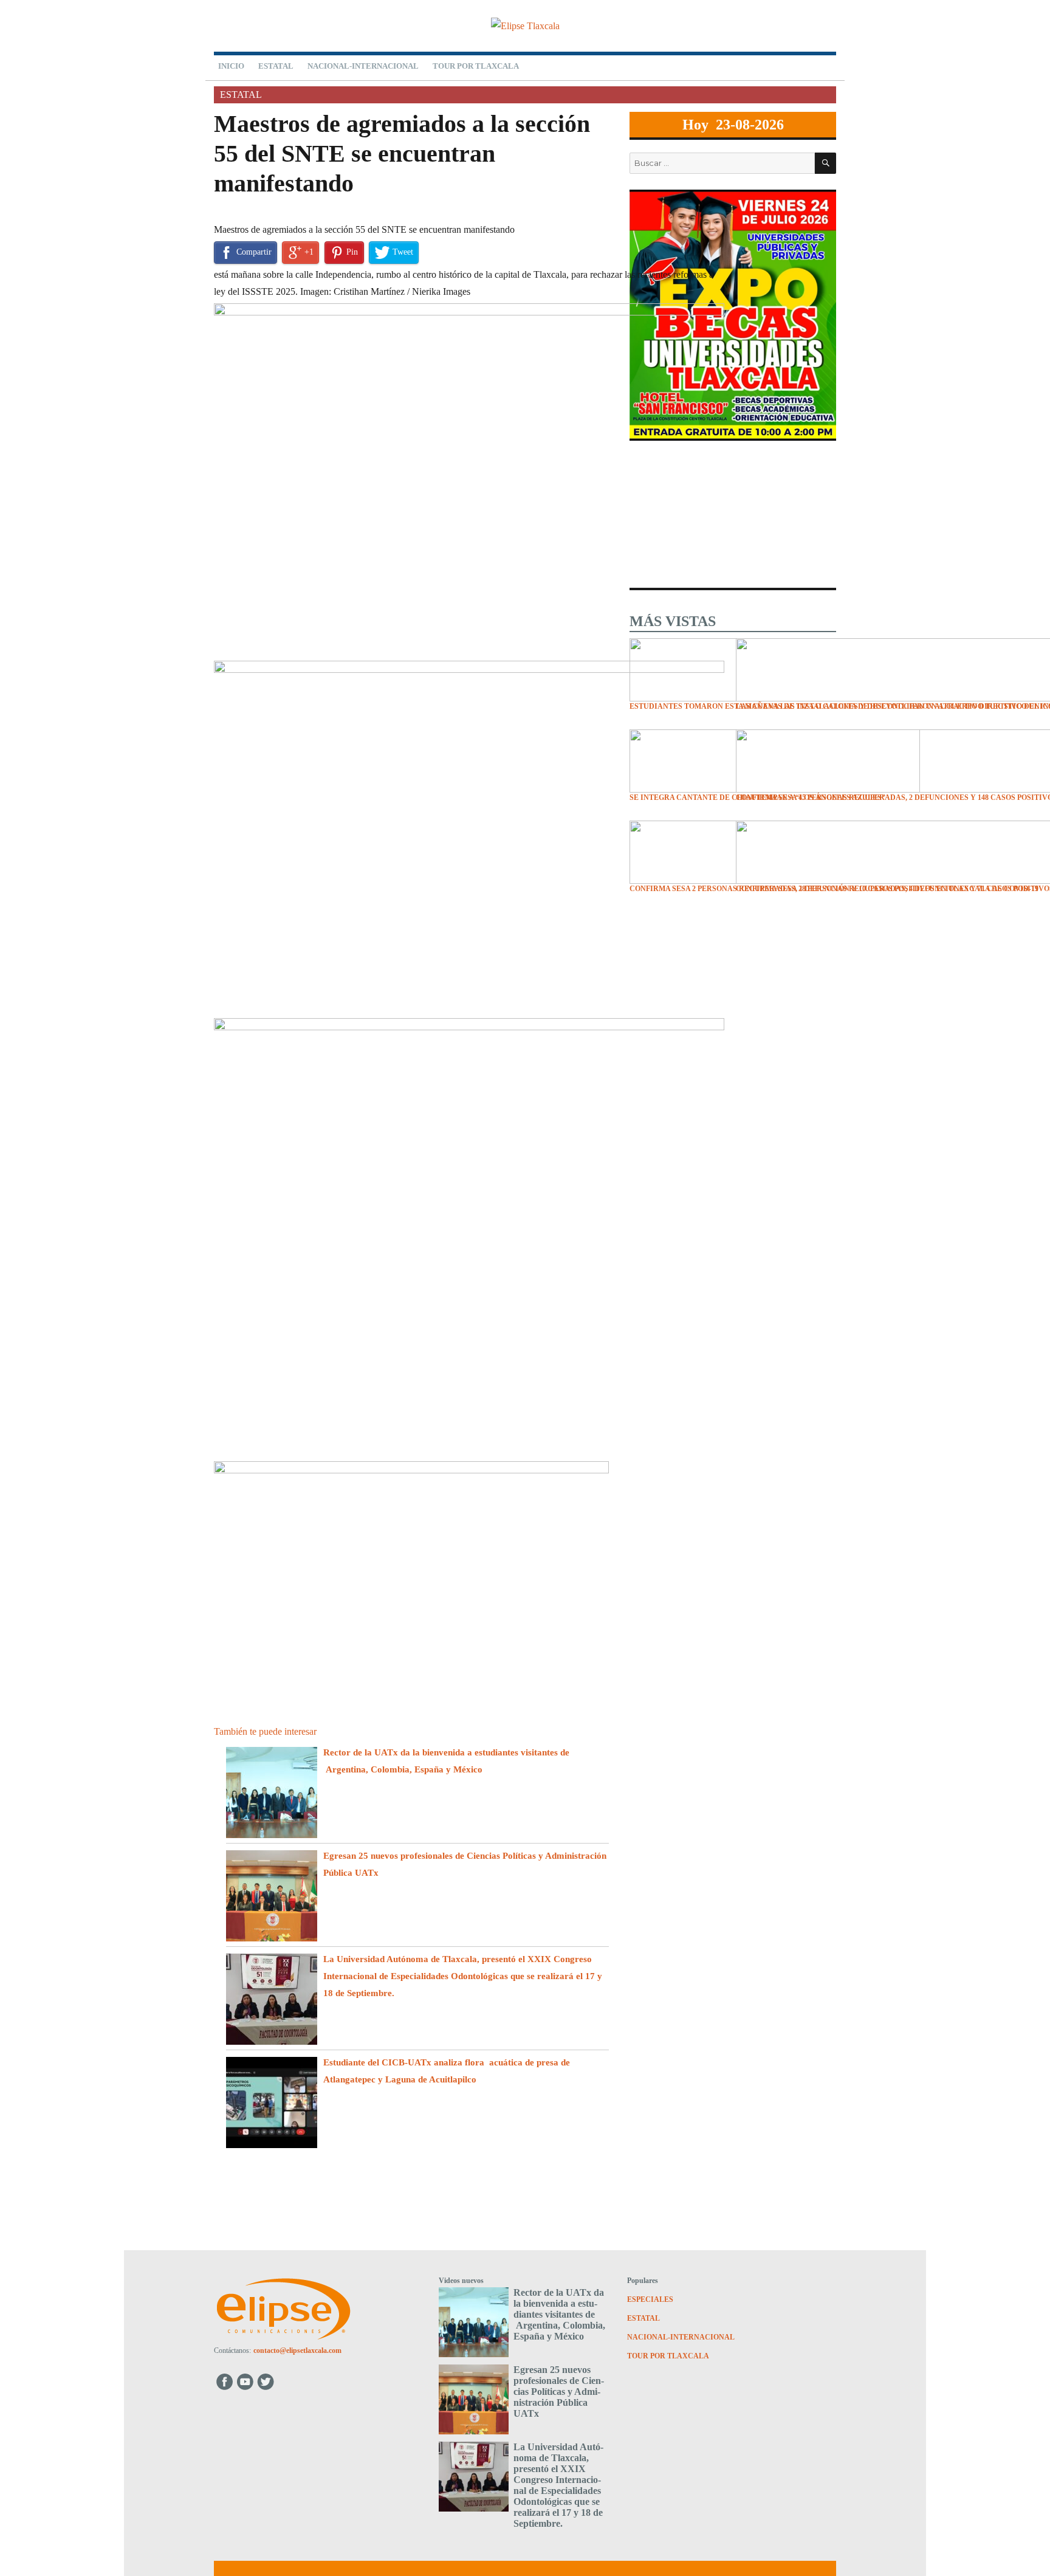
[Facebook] (225, 2381)
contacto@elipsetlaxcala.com (297, 2350)
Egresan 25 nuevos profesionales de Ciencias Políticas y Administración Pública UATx (559, 2392)
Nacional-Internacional (363, 66)
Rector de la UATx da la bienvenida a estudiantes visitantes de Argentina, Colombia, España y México (559, 2314)
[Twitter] (267, 2381)
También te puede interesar (265, 1731)
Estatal (276, 66)
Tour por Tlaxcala (476, 66)
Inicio (231, 66)
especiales (650, 2299)
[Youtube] (246, 2381)
